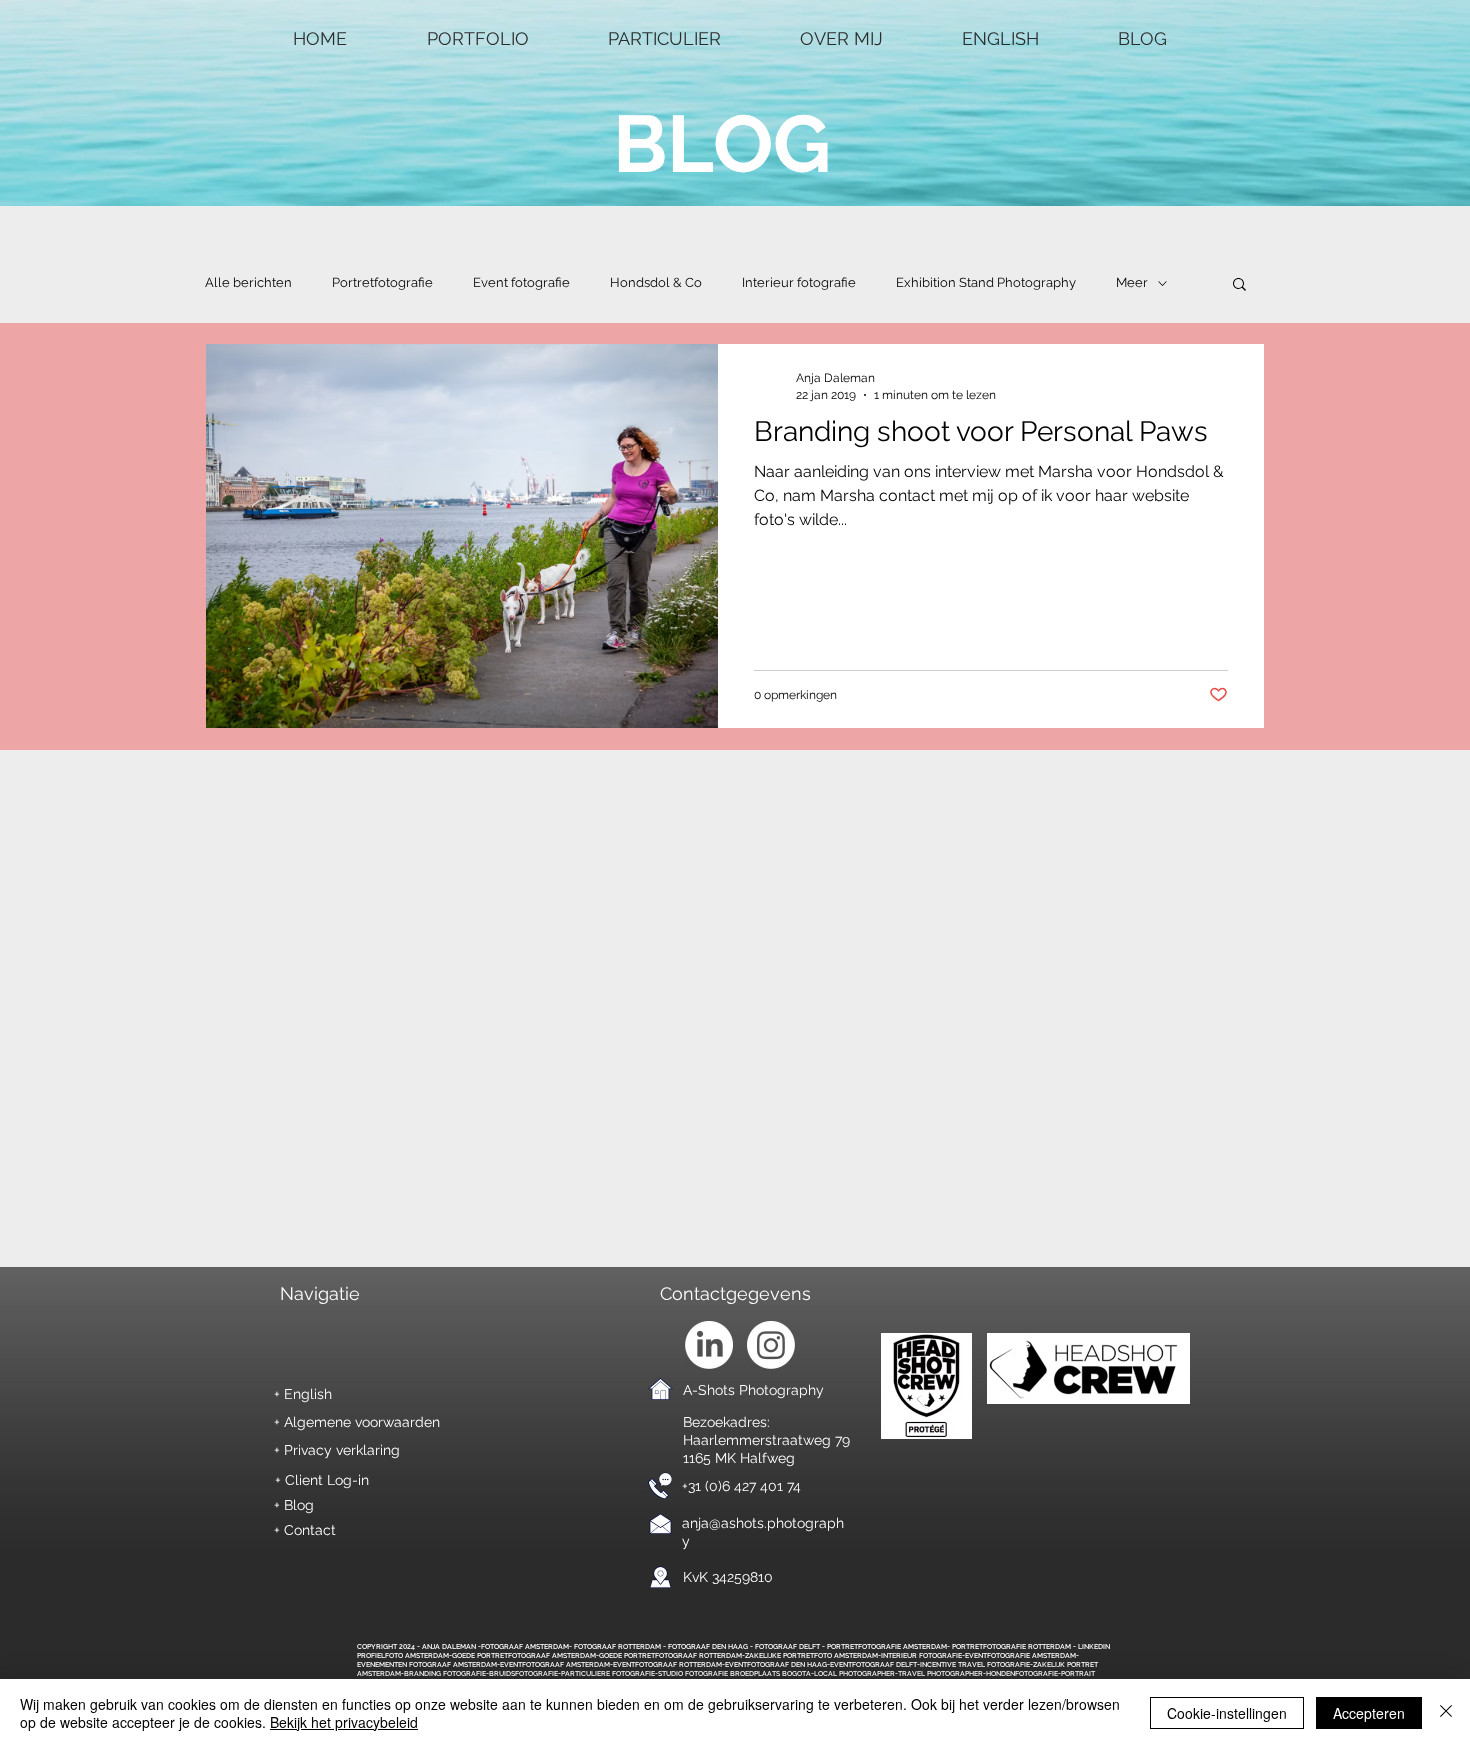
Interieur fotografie (799, 282)
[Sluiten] (1446, 1713)
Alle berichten (248, 282)
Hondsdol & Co (656, 282)
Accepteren (1369, 1713)
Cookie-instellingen (1227, 1713)
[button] (1239, 285)
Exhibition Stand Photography (986, 282)
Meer (1132, 282)
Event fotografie (521, 282)
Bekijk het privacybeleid (344, 1722)
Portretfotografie (382, 282)
